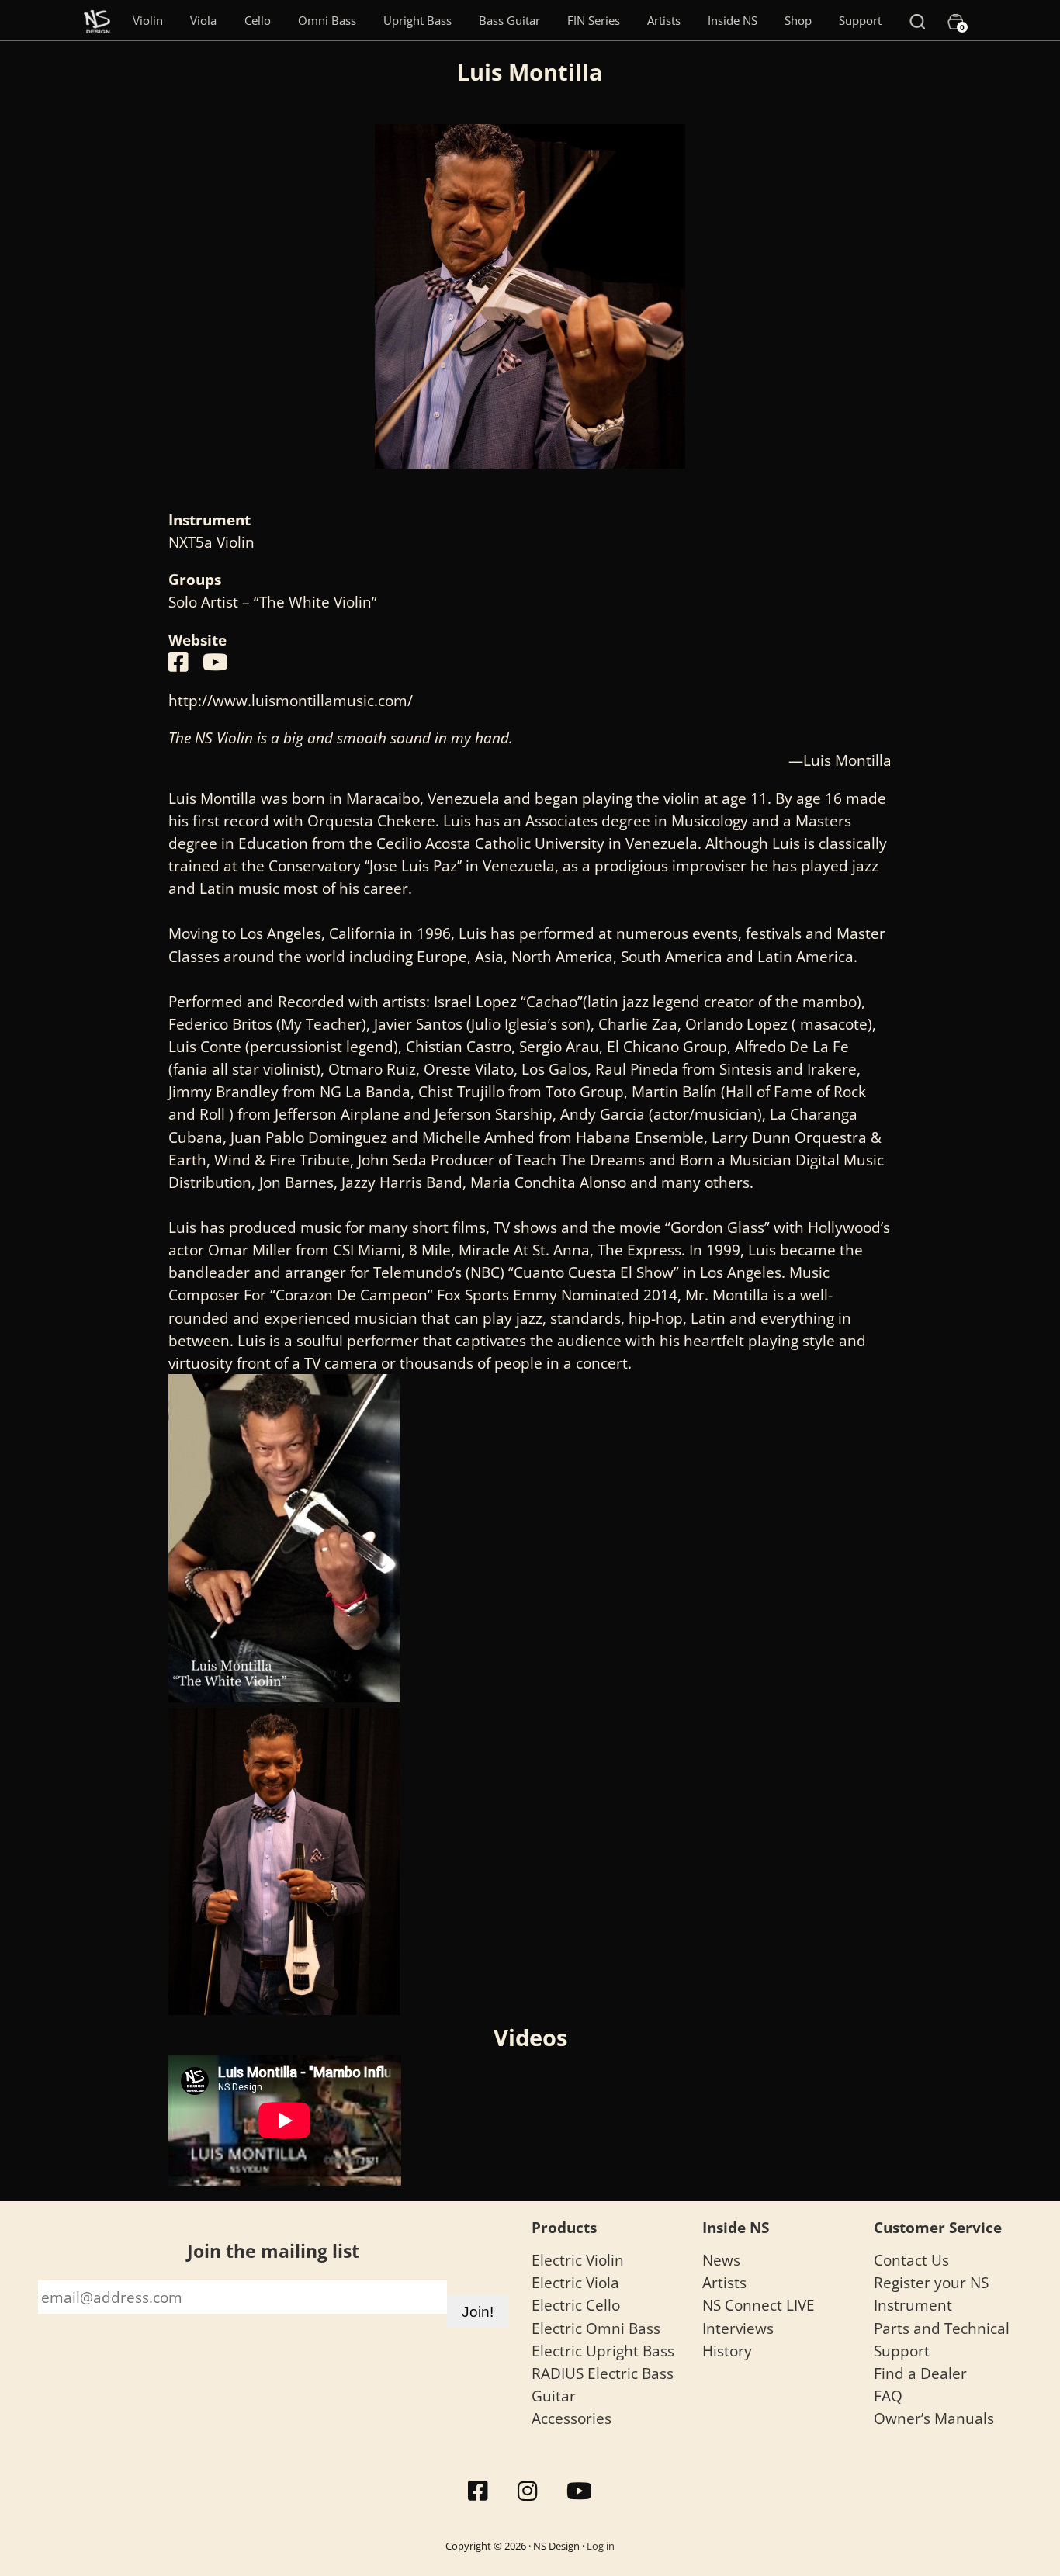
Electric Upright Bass (603, 2351)
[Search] (917, 20)
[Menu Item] (97, 20)
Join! (478, 2311)
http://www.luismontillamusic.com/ (291, 700)
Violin (148, 20)
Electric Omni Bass (596, 2328)
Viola (203, 20)
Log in (601, 2546)
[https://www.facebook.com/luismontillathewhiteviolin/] (178, 662)
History (727, 2351)
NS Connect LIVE (759, 2305)
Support (860, 20)
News (721, 2260)
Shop (798, 20)
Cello (258, 20)
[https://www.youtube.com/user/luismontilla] (215, 662)
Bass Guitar (509, 20)
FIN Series (594, 20)
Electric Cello (576, 2305)
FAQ (888, 2396)
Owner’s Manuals (934, 2418)
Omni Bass (327, 20)
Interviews (738, 2328)
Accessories (572, 2418)
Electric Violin (578, 2260)
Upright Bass (417, 20)
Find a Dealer (920, 2373)
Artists (664, 20)
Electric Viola (575, 2282)
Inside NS (733, 20)
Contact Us (911, 2260)
